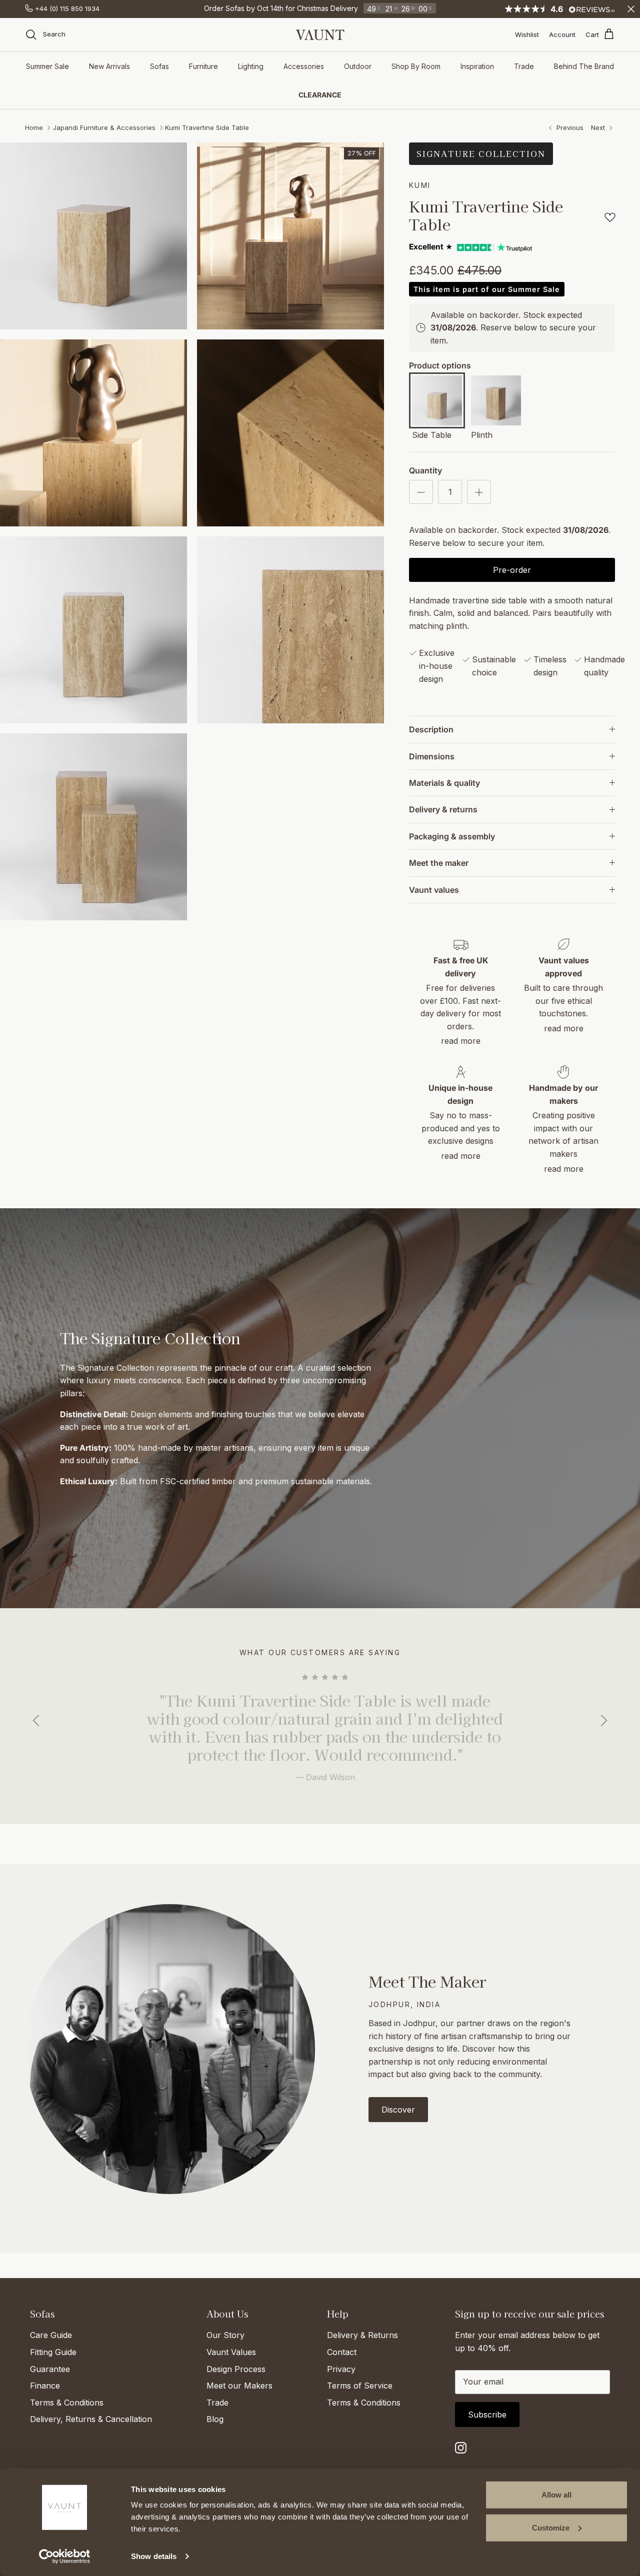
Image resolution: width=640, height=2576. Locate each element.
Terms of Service (360, 2386)
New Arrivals (109, 66)
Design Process (236, 2369)
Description (431, 729)
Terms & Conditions (67, 2403)
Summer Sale (47, 66)
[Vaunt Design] (320, 35)
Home (34, 127)
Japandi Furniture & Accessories (104, 127)
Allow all (556, 2495)
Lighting (251, 66)
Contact (342, 2352)
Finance (45, 2386)
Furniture (203, 66)
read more (461, 1041)
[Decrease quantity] (421, 492)
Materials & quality (444, 783)
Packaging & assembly (452, 836)
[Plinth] (496, 402)
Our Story (225, 2335)
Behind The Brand (584, 66)
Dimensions (432, 756)
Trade (524, 66)
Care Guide (51, 2335)
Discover (398, 2110)
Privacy (341, 2369)
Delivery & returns (443, 809)
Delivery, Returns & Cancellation (91, 2419)
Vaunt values (434, 890)
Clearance (320, 95)
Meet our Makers (239, 2386)
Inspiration (477, 66)
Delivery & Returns (362, 2335)
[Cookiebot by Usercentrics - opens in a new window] (65, 2557)
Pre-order (512, 570)
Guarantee (50, 2369)
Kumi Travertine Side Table (207, 127)
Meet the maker (439, 863)
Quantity (425, 470)
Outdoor (358, 66)
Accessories (304, 66)
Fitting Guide (53, 2352)
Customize (551, 2527)
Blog (215, 2419)
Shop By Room (416, 66)
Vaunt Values (231, 2352)
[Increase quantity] (479, 492)
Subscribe (487, 2415)
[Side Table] (437, 402)
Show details (154, 2556)
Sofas (159, 66)
